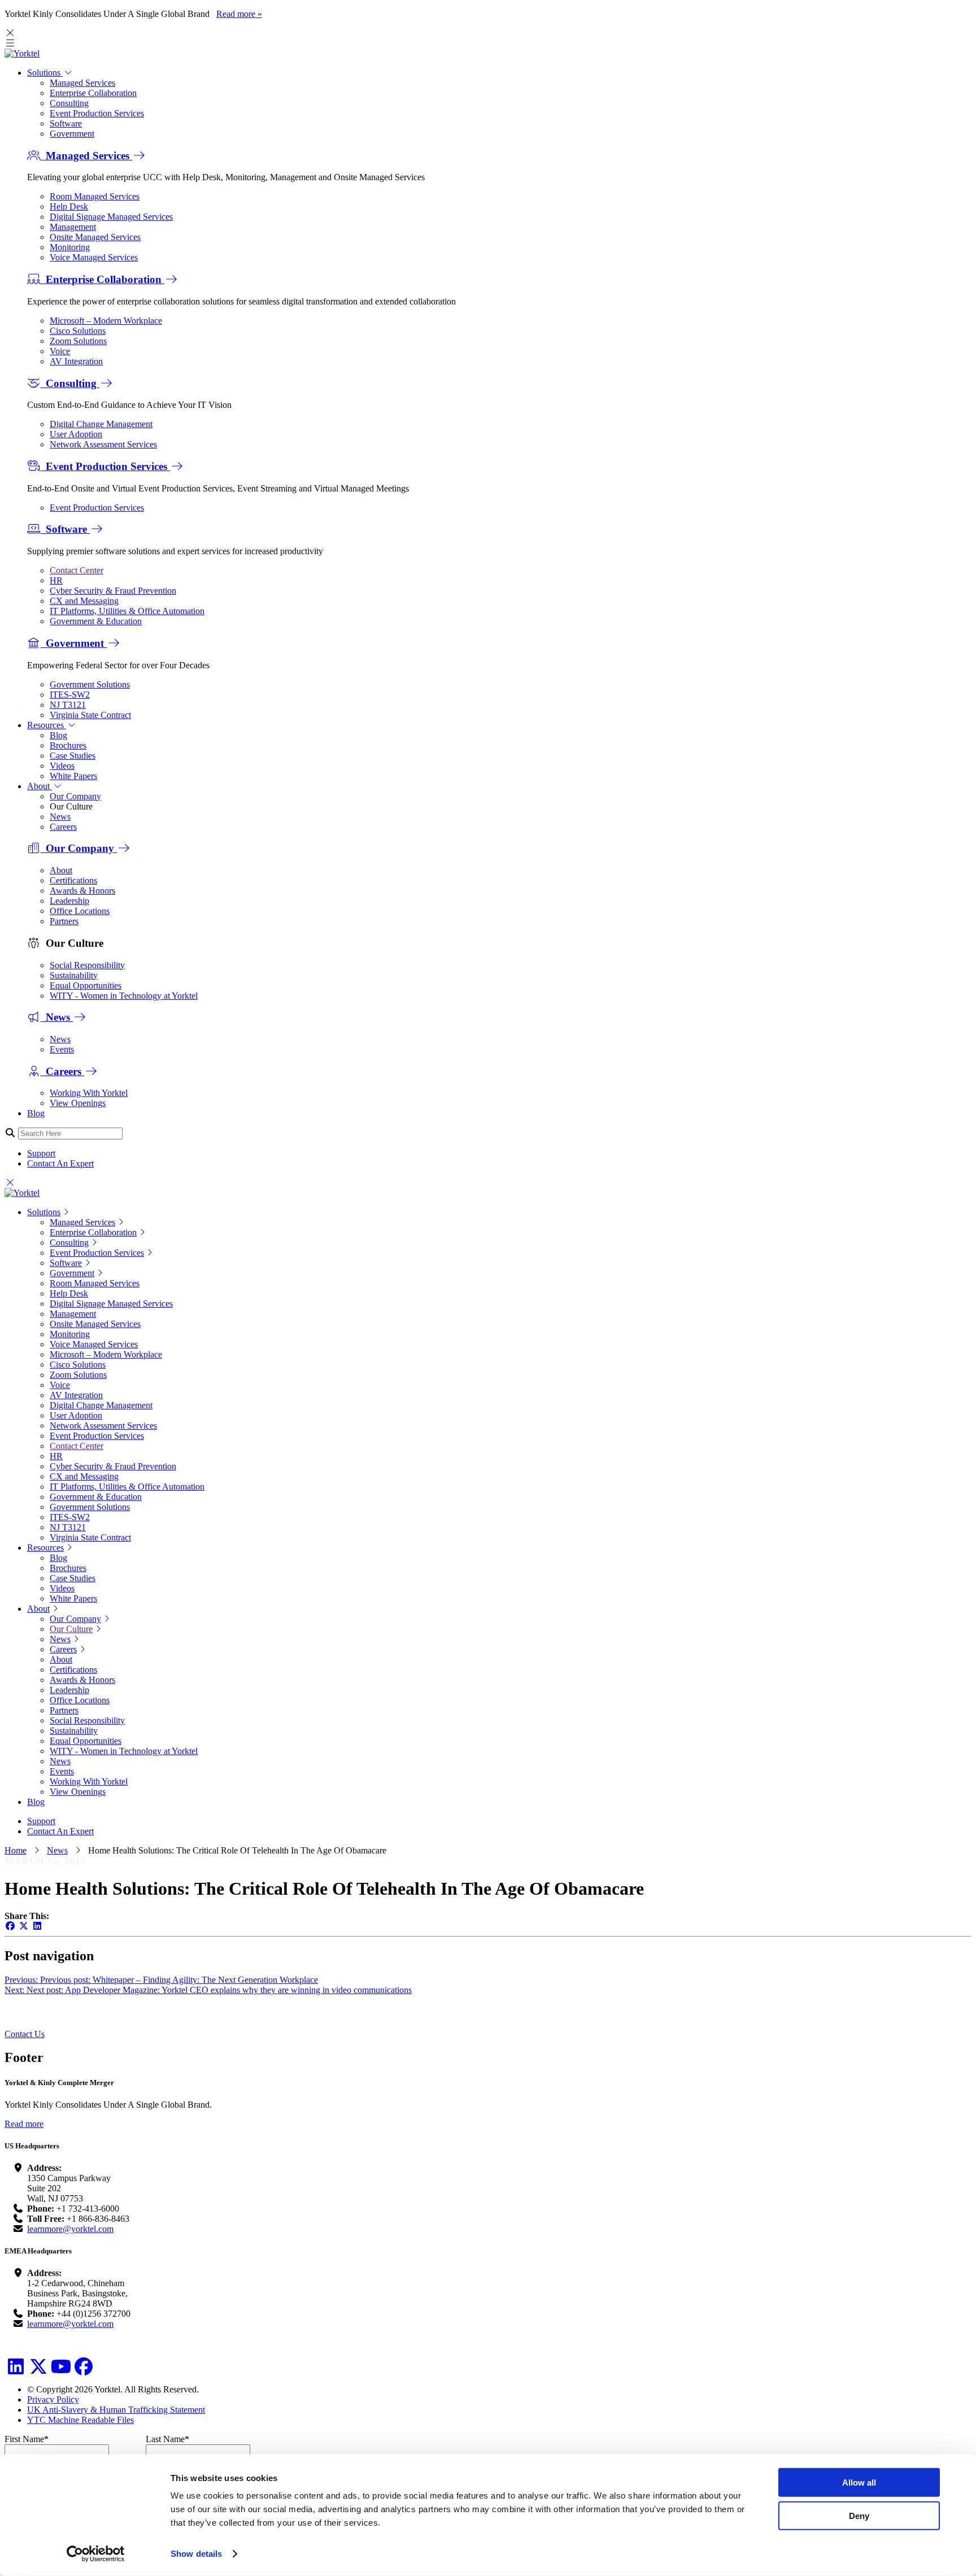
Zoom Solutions (78, 341)
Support (41, 1153)
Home (16, 1850)
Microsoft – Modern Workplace (106, 321)
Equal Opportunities (86, 985)
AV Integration (76, 361)
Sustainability (74, 975)
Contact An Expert (60, 1163)
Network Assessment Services (103, 444)
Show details (196, 2554)
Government (72, 134)
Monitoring (70, 247)
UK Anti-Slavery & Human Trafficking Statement (116, 2410)
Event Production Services (97, 113)
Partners (64, 921)
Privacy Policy (53, 2399)
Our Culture (71, 1629)
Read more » (239, 14)
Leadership (69, 901)
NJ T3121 (68, 705)
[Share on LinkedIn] (37, 1926)
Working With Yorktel (89, 1093)
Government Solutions (90, 684)
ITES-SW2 (70, 695)
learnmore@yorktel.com (70, 2229)
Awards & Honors (82, 891)
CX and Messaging (84, 601)
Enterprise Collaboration (93, 93)
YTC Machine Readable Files (80, 2420)
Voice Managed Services (94, 257)
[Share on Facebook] (10, 1926)
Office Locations (80, 911)
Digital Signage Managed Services (111, 217)
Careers (63, 827)
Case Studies (73, 756)
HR (56, 580)
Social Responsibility (87, 965)
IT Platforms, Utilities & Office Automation (127, 611)
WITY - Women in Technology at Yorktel (124, 996)
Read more (24, 2124)
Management (73, 227)
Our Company (75, 796)
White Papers (73, 776)
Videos (62, 766)
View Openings (78, 1103)
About (40, 786)
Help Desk (69, 206)
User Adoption (76, 434)
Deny (859, 2515)
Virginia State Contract (90, 715)
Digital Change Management (101, 424)
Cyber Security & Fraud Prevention (113, 591)
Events (62, 1049)
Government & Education (96, 621)
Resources (47, 725)
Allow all (859, 2483)
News (60, 817)
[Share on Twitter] (24, 1926)
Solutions (45, 73)
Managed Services (82, 83)
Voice (60, 351)
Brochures (68, 745)
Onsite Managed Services (95, 237)
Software (66, 123)
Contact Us (25, 2034)
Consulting (69, 103)
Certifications (73, 880)
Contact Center (77, 570)
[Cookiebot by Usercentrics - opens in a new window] (96, 2554)
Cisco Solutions (78, 331)
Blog (58, 735)
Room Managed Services (95, 196)
